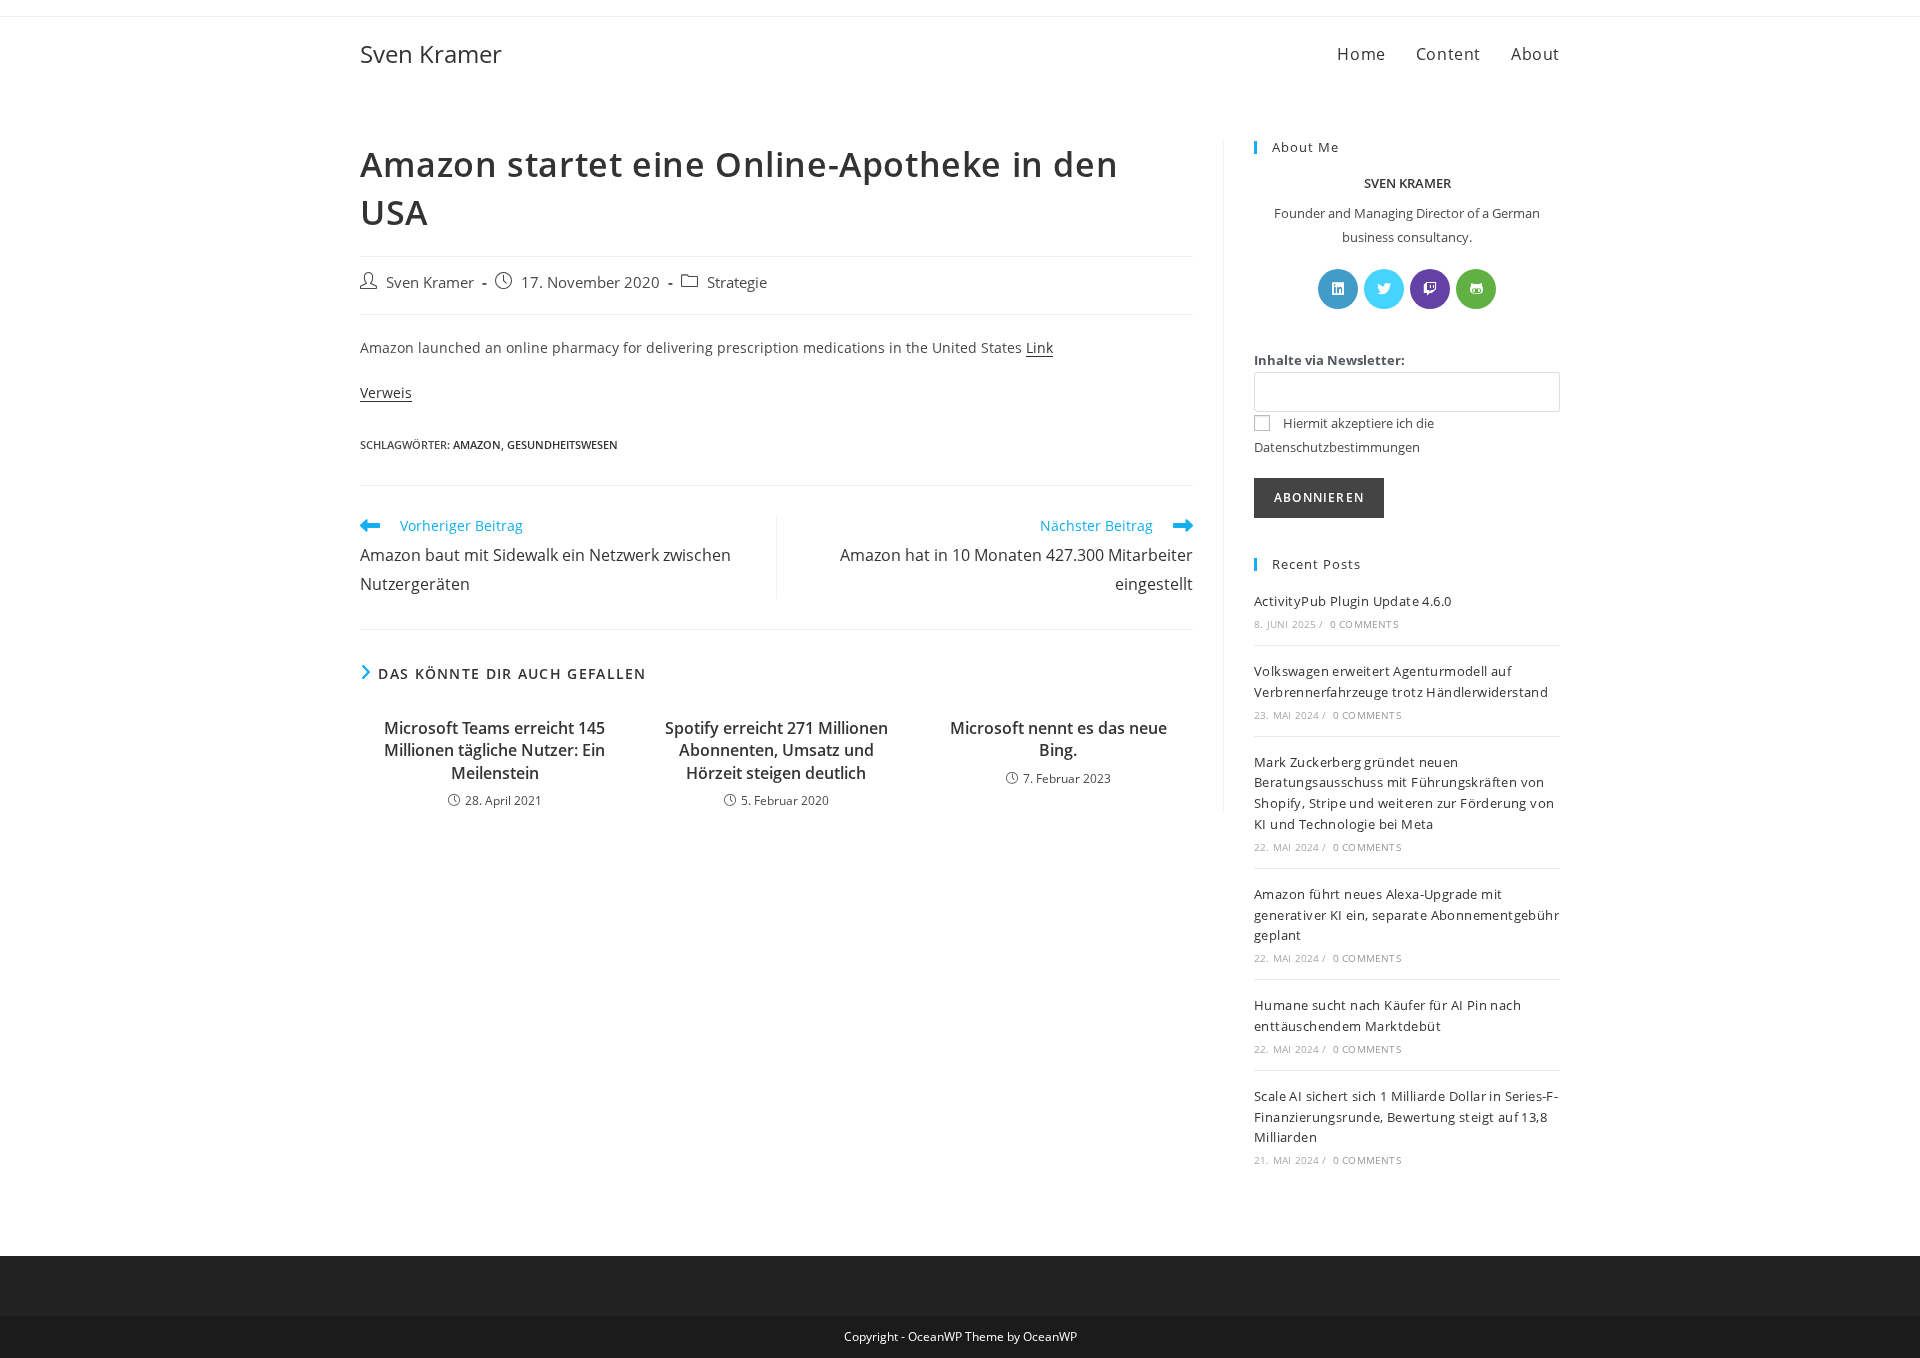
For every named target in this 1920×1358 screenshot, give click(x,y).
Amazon (477, 444)
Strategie (737, 282)
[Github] (1476, 289)
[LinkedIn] (1338, 289)
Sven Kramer (431, 53)
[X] (1384, 289)
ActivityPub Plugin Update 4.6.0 (1352, 601)
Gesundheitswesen (562, 444)
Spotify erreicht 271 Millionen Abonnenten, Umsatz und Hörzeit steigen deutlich (776, 750)
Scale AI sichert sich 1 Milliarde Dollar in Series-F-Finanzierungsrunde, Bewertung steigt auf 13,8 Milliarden (1406, 1117)
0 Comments (1364, 624)
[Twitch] (1430, 289)
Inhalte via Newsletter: (1329, 360)
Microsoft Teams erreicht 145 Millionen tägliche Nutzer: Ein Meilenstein (494, 750)
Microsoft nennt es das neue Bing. (1058, 739)
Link (1039, 347)
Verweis (386, 392)
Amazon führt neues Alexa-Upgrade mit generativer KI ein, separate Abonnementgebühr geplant (1406, 915)
